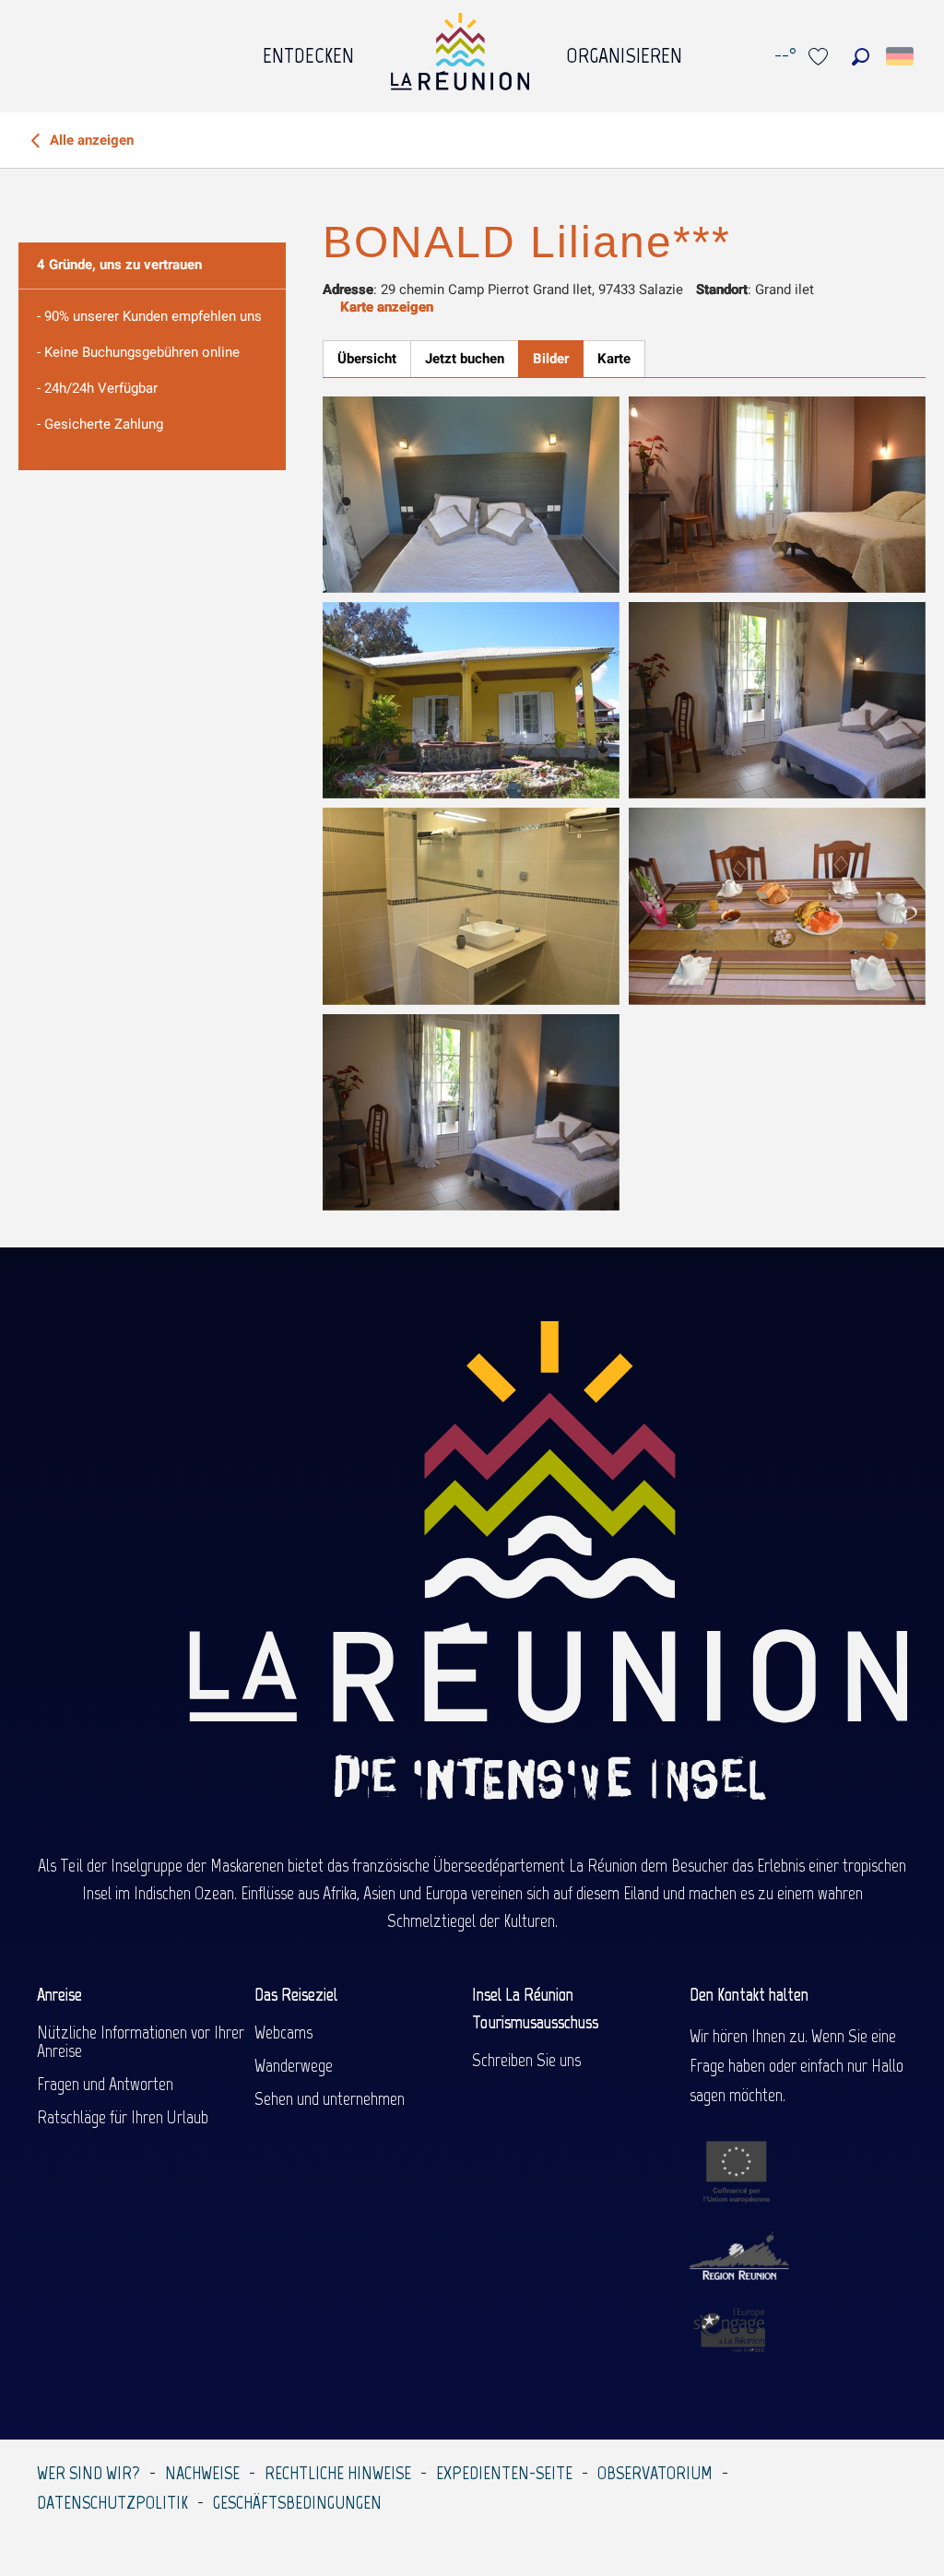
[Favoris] (820, 57)
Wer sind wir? (88, 2473)
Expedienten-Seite (504, 2473)
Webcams (283, 2032)
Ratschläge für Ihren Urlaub (123, 2117)
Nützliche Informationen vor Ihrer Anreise (141, 2041)
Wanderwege (294, 2065)
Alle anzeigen (90, 140)
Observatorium (655, 2473)
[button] (861, 57)
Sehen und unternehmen (330, 2098)
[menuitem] (308, 51)
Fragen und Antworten (105, 2084)
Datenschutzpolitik (112, 2502)
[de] (901, 56)
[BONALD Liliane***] (471, 495)
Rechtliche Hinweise (338, 2473)
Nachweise (202, 2473)
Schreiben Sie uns (526, 2060)
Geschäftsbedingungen (297, 2502)
